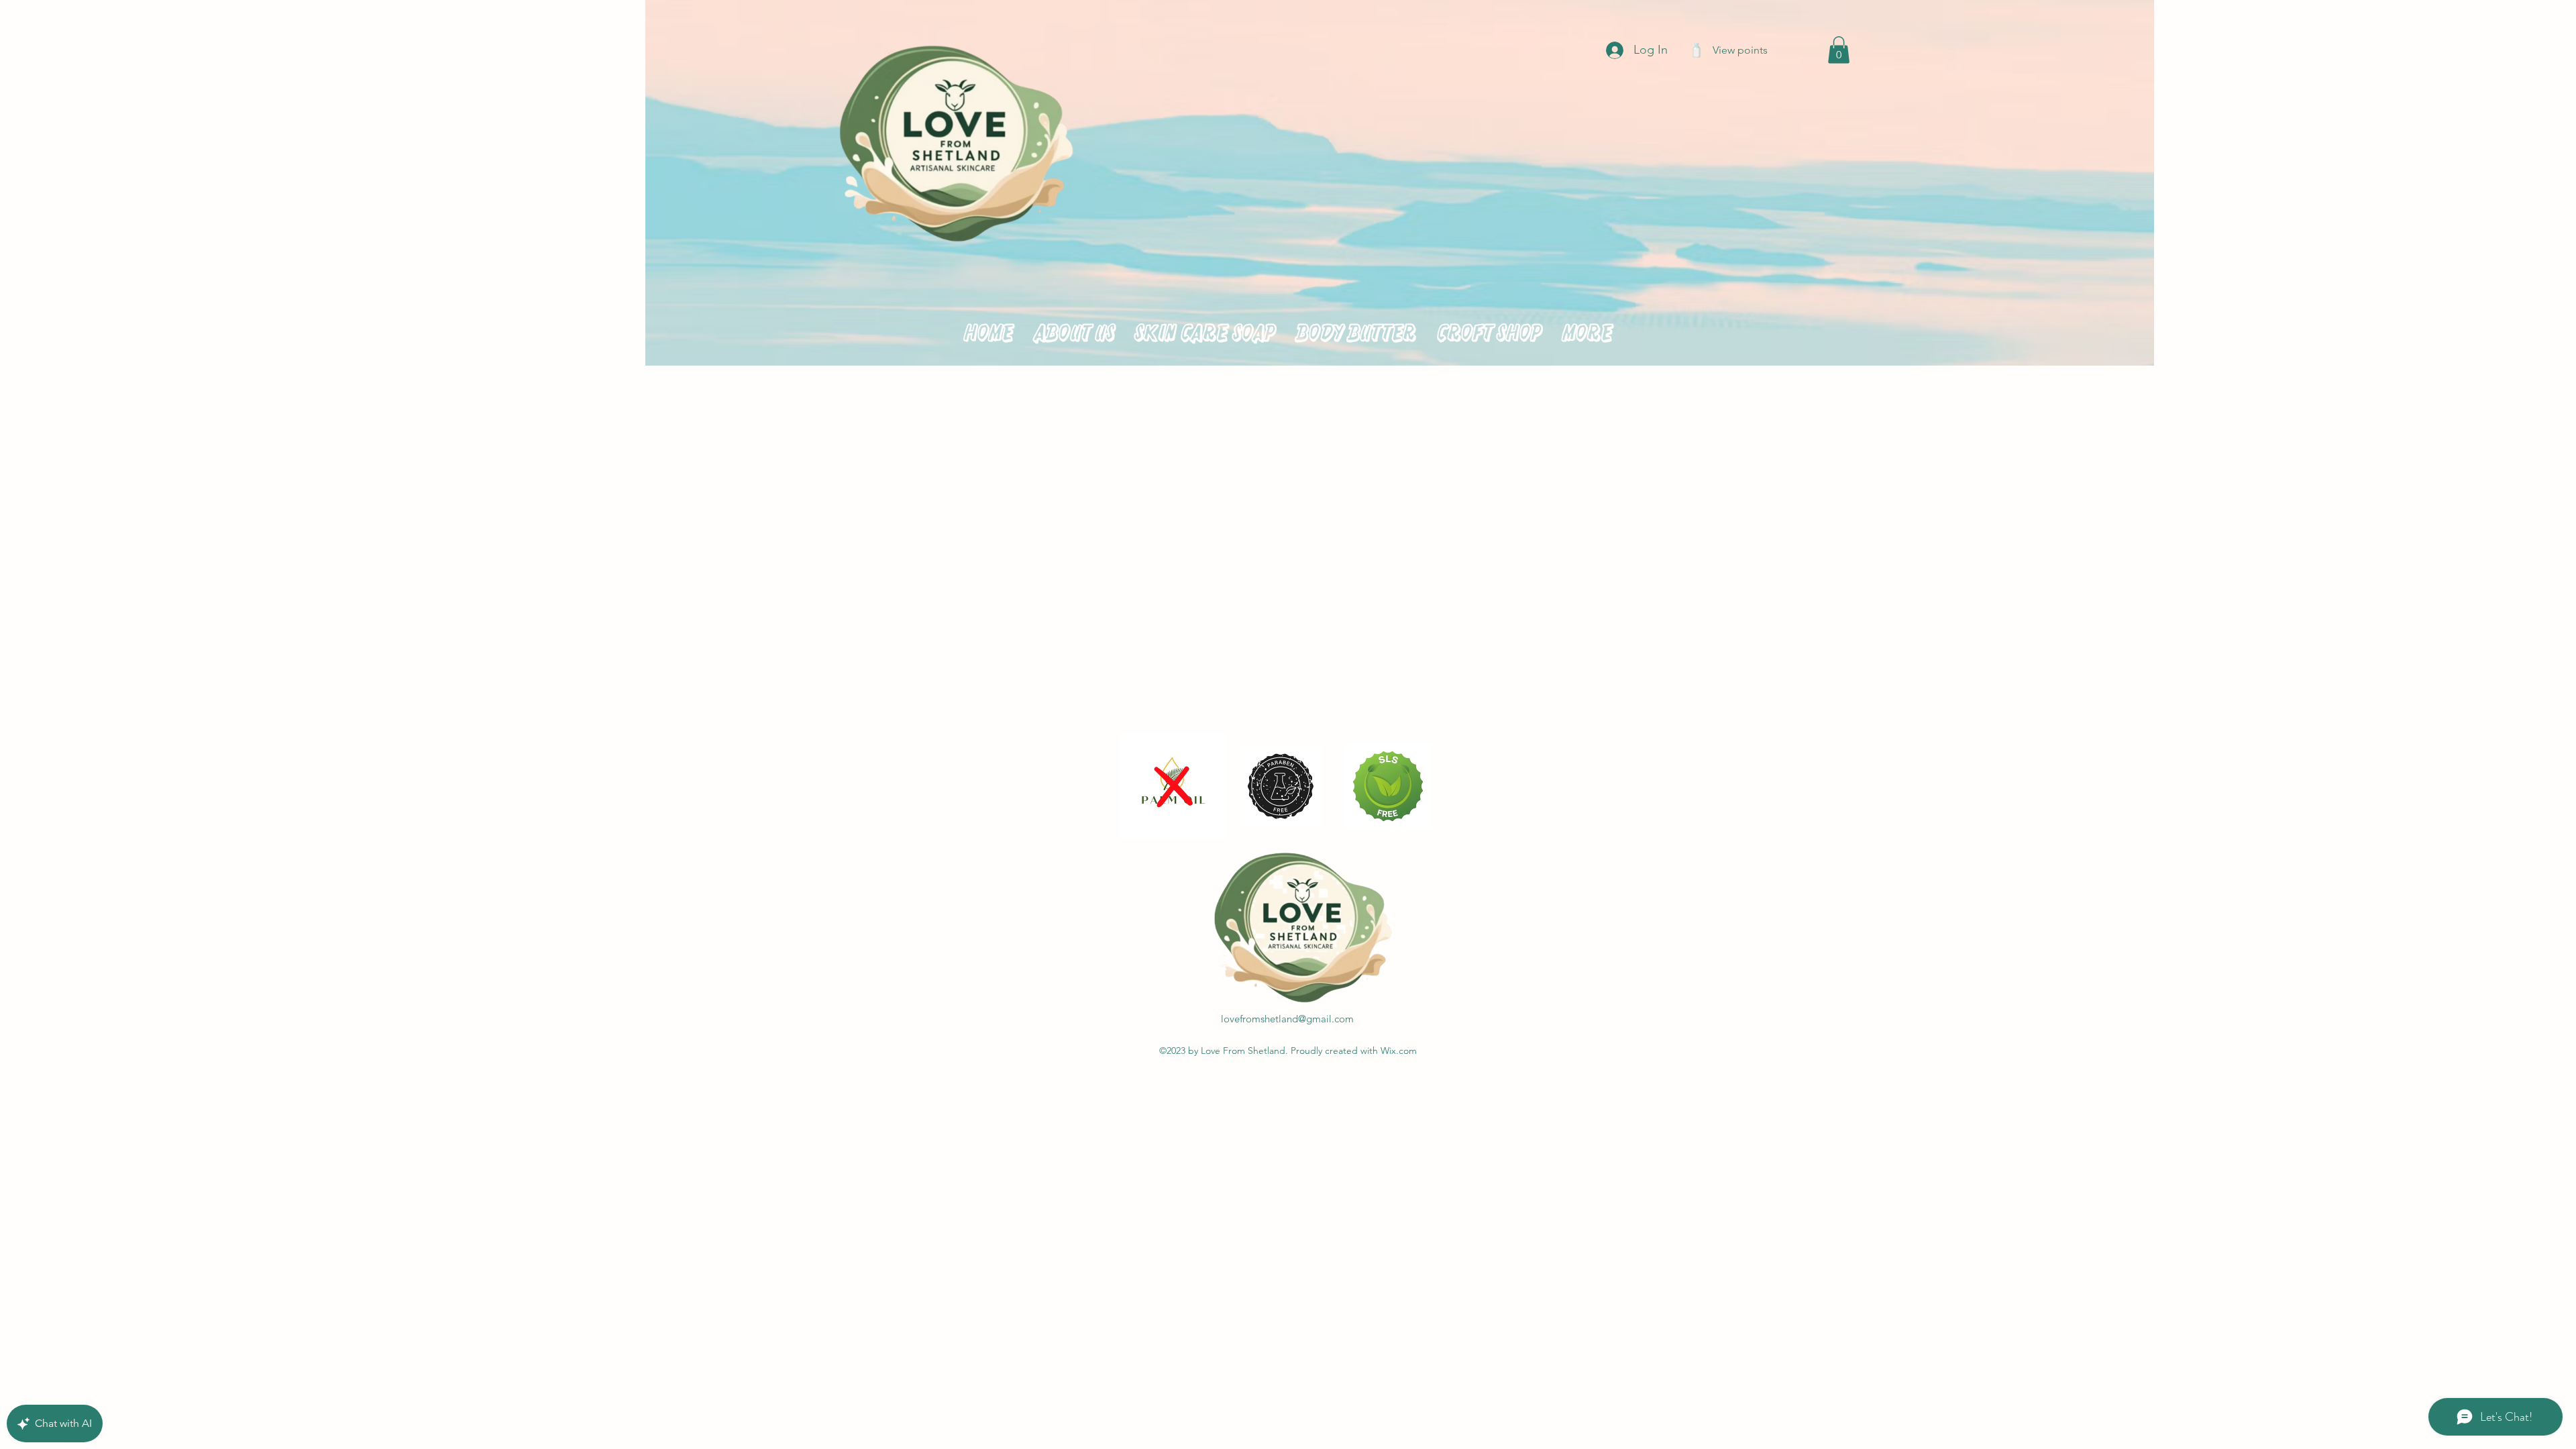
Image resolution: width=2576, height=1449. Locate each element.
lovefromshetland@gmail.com (1287, 1019)
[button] (1839, 50)
